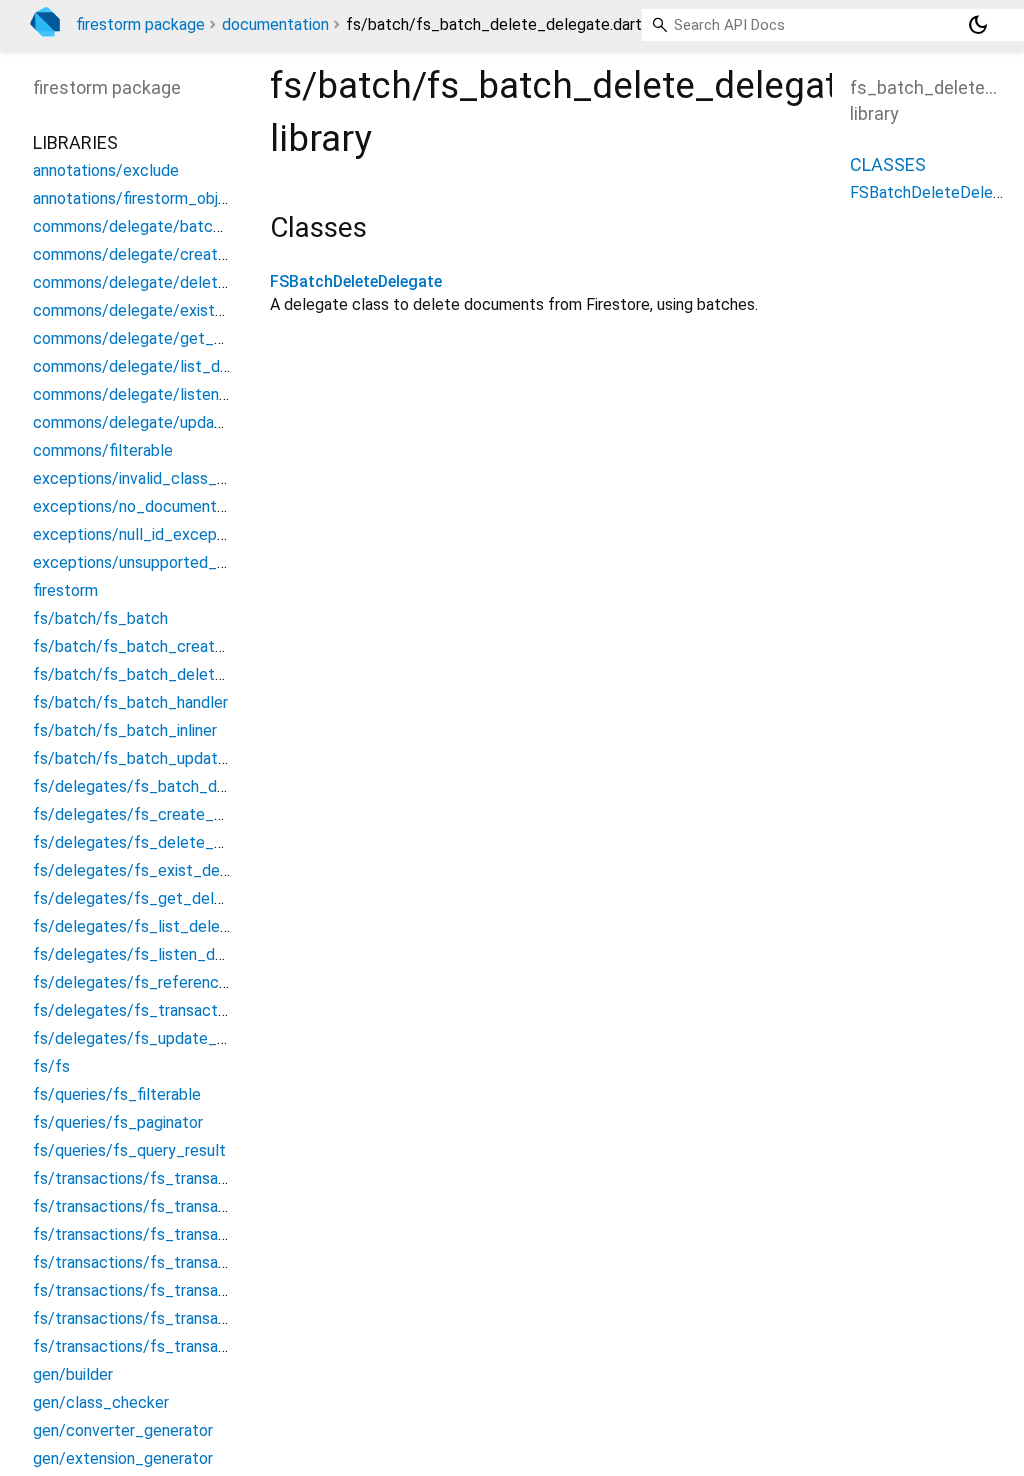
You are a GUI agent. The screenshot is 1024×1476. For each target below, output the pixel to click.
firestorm (65, 590)
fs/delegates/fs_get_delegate (144, 898)
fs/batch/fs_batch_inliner (125, 730)
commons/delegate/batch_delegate (163, 226)
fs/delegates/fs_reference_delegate (167, 982)
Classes (888, 164)
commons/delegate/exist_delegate (160, 310)
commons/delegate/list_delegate (154, 366)
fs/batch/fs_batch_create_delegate (165, 646)
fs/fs (51, 1066)
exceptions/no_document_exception (165, 506)
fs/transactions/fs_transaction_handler (173, 1290)
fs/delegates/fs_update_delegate (157, 1038)
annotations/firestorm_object (138, 198)
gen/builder (73, 1374)
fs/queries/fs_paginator (118, 1122)
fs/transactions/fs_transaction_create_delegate (208, 1206)
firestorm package (140, 24)
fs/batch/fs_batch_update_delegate (166, 758)
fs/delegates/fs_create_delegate (155, 814)
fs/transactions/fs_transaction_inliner (168, 1318)
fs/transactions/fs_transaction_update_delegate (209, 1346)
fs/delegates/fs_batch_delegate (152, 786)
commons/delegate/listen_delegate (162, 394)
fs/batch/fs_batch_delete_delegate (165, 674)
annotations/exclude (106, 170)
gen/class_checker (101, 1402)
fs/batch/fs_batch (100, 618)
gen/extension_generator (123, 1458)
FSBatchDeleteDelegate (356, 281)
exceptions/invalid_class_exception (160, 478)
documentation (275, 24)
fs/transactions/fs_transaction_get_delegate (197, 1262)
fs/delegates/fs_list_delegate (143, 926)
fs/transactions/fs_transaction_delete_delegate (208, 1234)
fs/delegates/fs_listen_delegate (151, 954)
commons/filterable (103, 450)
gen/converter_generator (123, 1430)
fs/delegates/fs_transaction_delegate (172, 1010)
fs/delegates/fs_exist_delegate (149, 870)
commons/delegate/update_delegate (168, 422)
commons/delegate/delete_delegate (166, 282)
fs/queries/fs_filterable (117, 1094)
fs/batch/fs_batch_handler (130, 702)
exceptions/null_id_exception (138, 534)
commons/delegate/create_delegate (166, 254)
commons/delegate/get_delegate (155, 338)
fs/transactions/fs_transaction (143, 1178)
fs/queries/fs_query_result (129, 1150)
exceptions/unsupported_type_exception (181, 562)
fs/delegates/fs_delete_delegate (155, 842)
